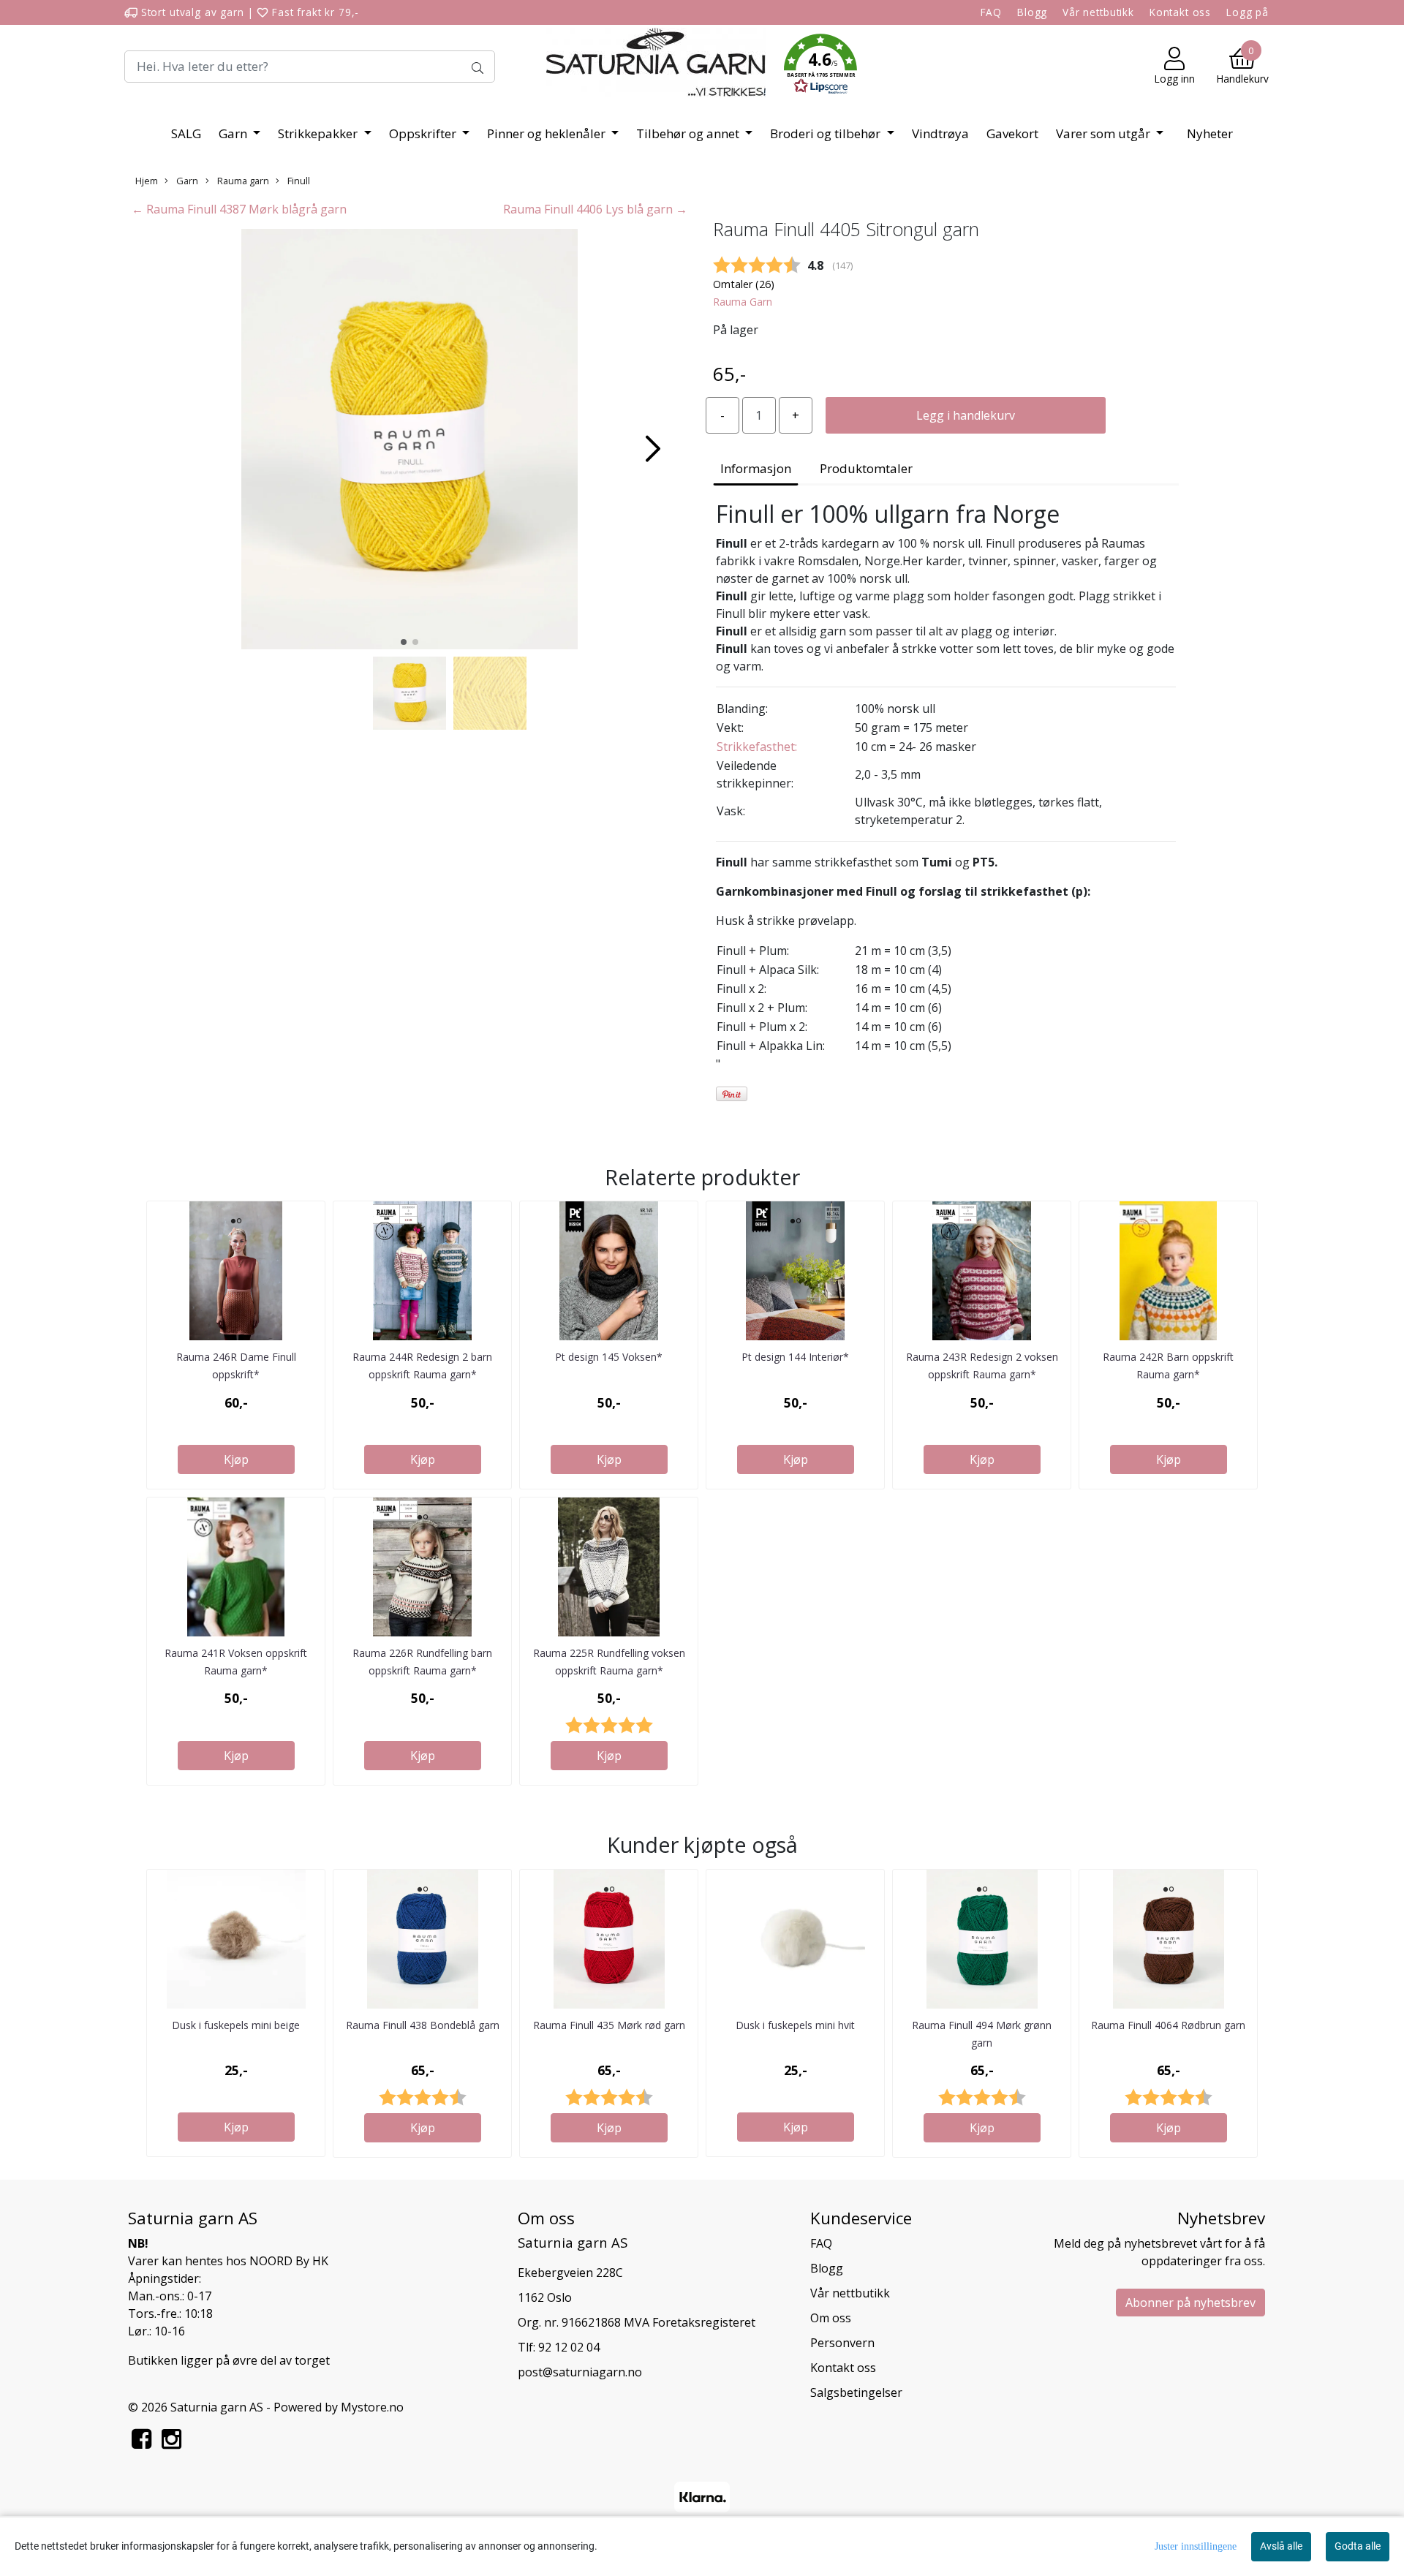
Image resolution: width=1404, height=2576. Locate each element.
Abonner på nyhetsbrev (1190, 2303)
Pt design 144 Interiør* (795, 1357)
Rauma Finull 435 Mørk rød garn (609, 2025)
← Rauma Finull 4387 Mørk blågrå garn (239, 209)
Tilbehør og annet (689, 133)
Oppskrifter (424, 133)
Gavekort (1012, 133)
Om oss (831, 2318)
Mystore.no (372, 2407)
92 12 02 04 (569, 2347)
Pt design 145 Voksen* (609, 1357)
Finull (298, 181)
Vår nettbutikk (1098, 12)
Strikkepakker (319, 133)
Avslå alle (1281, 2546)
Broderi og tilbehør (827, 133)
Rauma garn (242, 181)
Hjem (147, 181)
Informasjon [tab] (756, 468)
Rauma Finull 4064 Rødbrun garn (1168, 2025)
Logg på (1248, 12)
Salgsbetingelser (856, 2392)
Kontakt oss (1180, 12)
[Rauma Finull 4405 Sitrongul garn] (409, 442)
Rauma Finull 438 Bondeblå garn (423, 2025)
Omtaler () (744, 284)
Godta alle (1358, 2546)
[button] (820, 67)
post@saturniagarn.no (580, 2372)
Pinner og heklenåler (548, 133)
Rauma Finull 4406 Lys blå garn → (595, 209)
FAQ (992, 12)
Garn (234, 133)
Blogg (1032, 12)
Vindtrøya (940, 133)
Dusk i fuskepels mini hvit (795, 2025)
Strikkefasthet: (757, 747)
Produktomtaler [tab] (866, 468)
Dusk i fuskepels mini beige (236, 2025)
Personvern (842, 2343)
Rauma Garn (743, 302)
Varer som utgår (1105, 133)
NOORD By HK (289, 2261)
